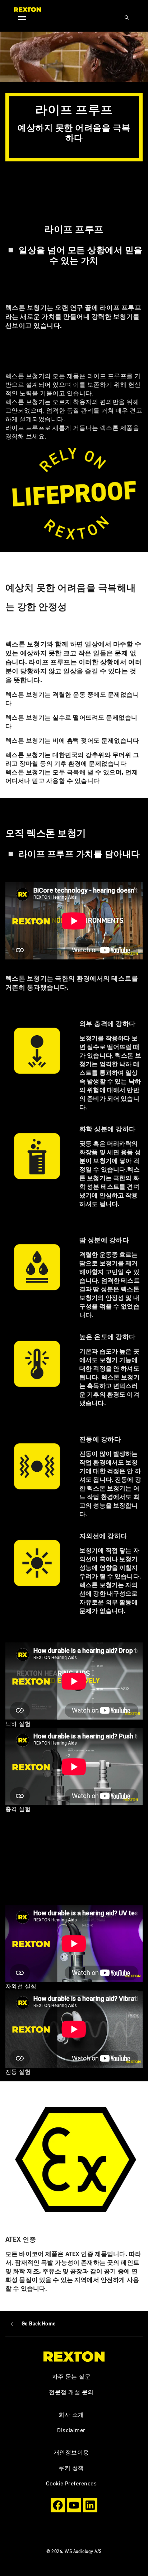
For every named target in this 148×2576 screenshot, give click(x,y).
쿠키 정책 (71, 2468)
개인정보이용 (71, 2452)
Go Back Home (39, 2324)
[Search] (127, 18)
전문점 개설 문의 (71, 2392)
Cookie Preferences (71, 2483)
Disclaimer (71, 2430)
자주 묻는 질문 (71, 2376)
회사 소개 (71, 2415)
